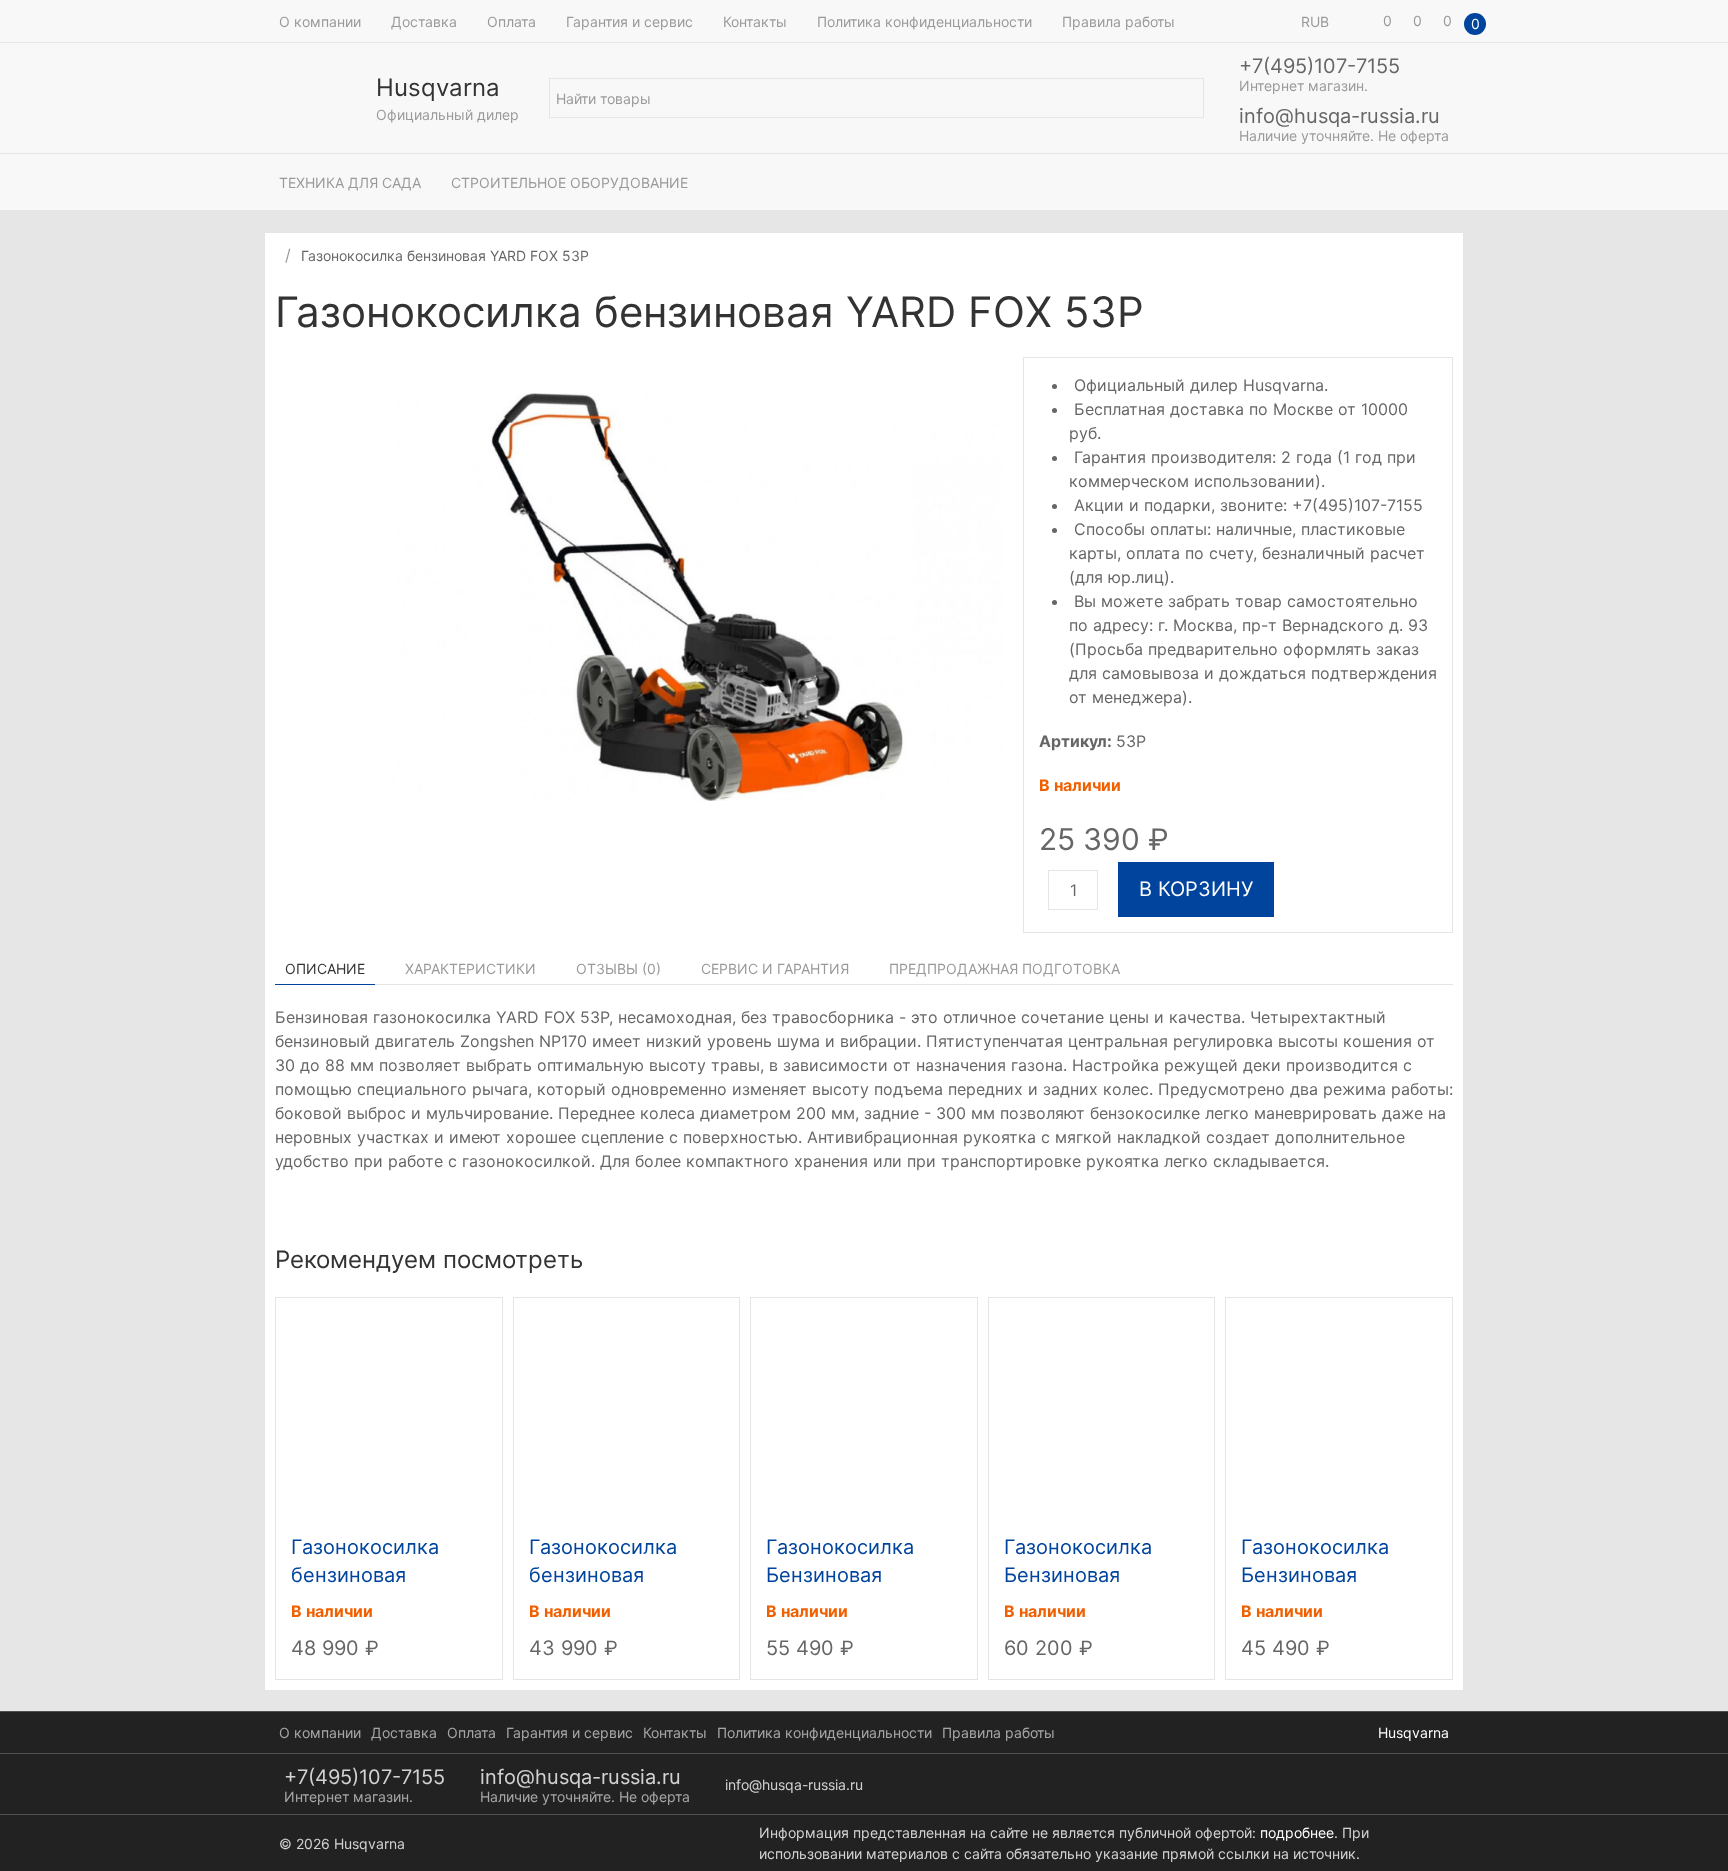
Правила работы (1118, 21)
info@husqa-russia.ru (1339, 116)
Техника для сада (350, 182)
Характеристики (470, 968)
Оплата (511, 21)
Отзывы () (618, 968)
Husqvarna (1413, 1732)
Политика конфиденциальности (924, 21)
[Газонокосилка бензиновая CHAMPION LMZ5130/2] (389, 1411)
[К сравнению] (1423, 315)
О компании (320, 21)
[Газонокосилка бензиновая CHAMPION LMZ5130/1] (627, 1411)
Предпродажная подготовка (1004, 968)
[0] (1359, 21)
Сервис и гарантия (775, 968)
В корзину (1196, 889)
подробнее (1297, 1832)
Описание (325, 968)
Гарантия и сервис (629, 21)
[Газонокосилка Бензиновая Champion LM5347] (1339, 1411)
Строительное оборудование (569, 182)
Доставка (424, 21)
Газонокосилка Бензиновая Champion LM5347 (1331, 1575)
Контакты (755, 21)
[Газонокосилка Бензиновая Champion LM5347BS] (1102, 1411)
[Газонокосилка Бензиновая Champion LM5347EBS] (864, 1411)
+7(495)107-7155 (1319, 66)
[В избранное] (1443, 315)
